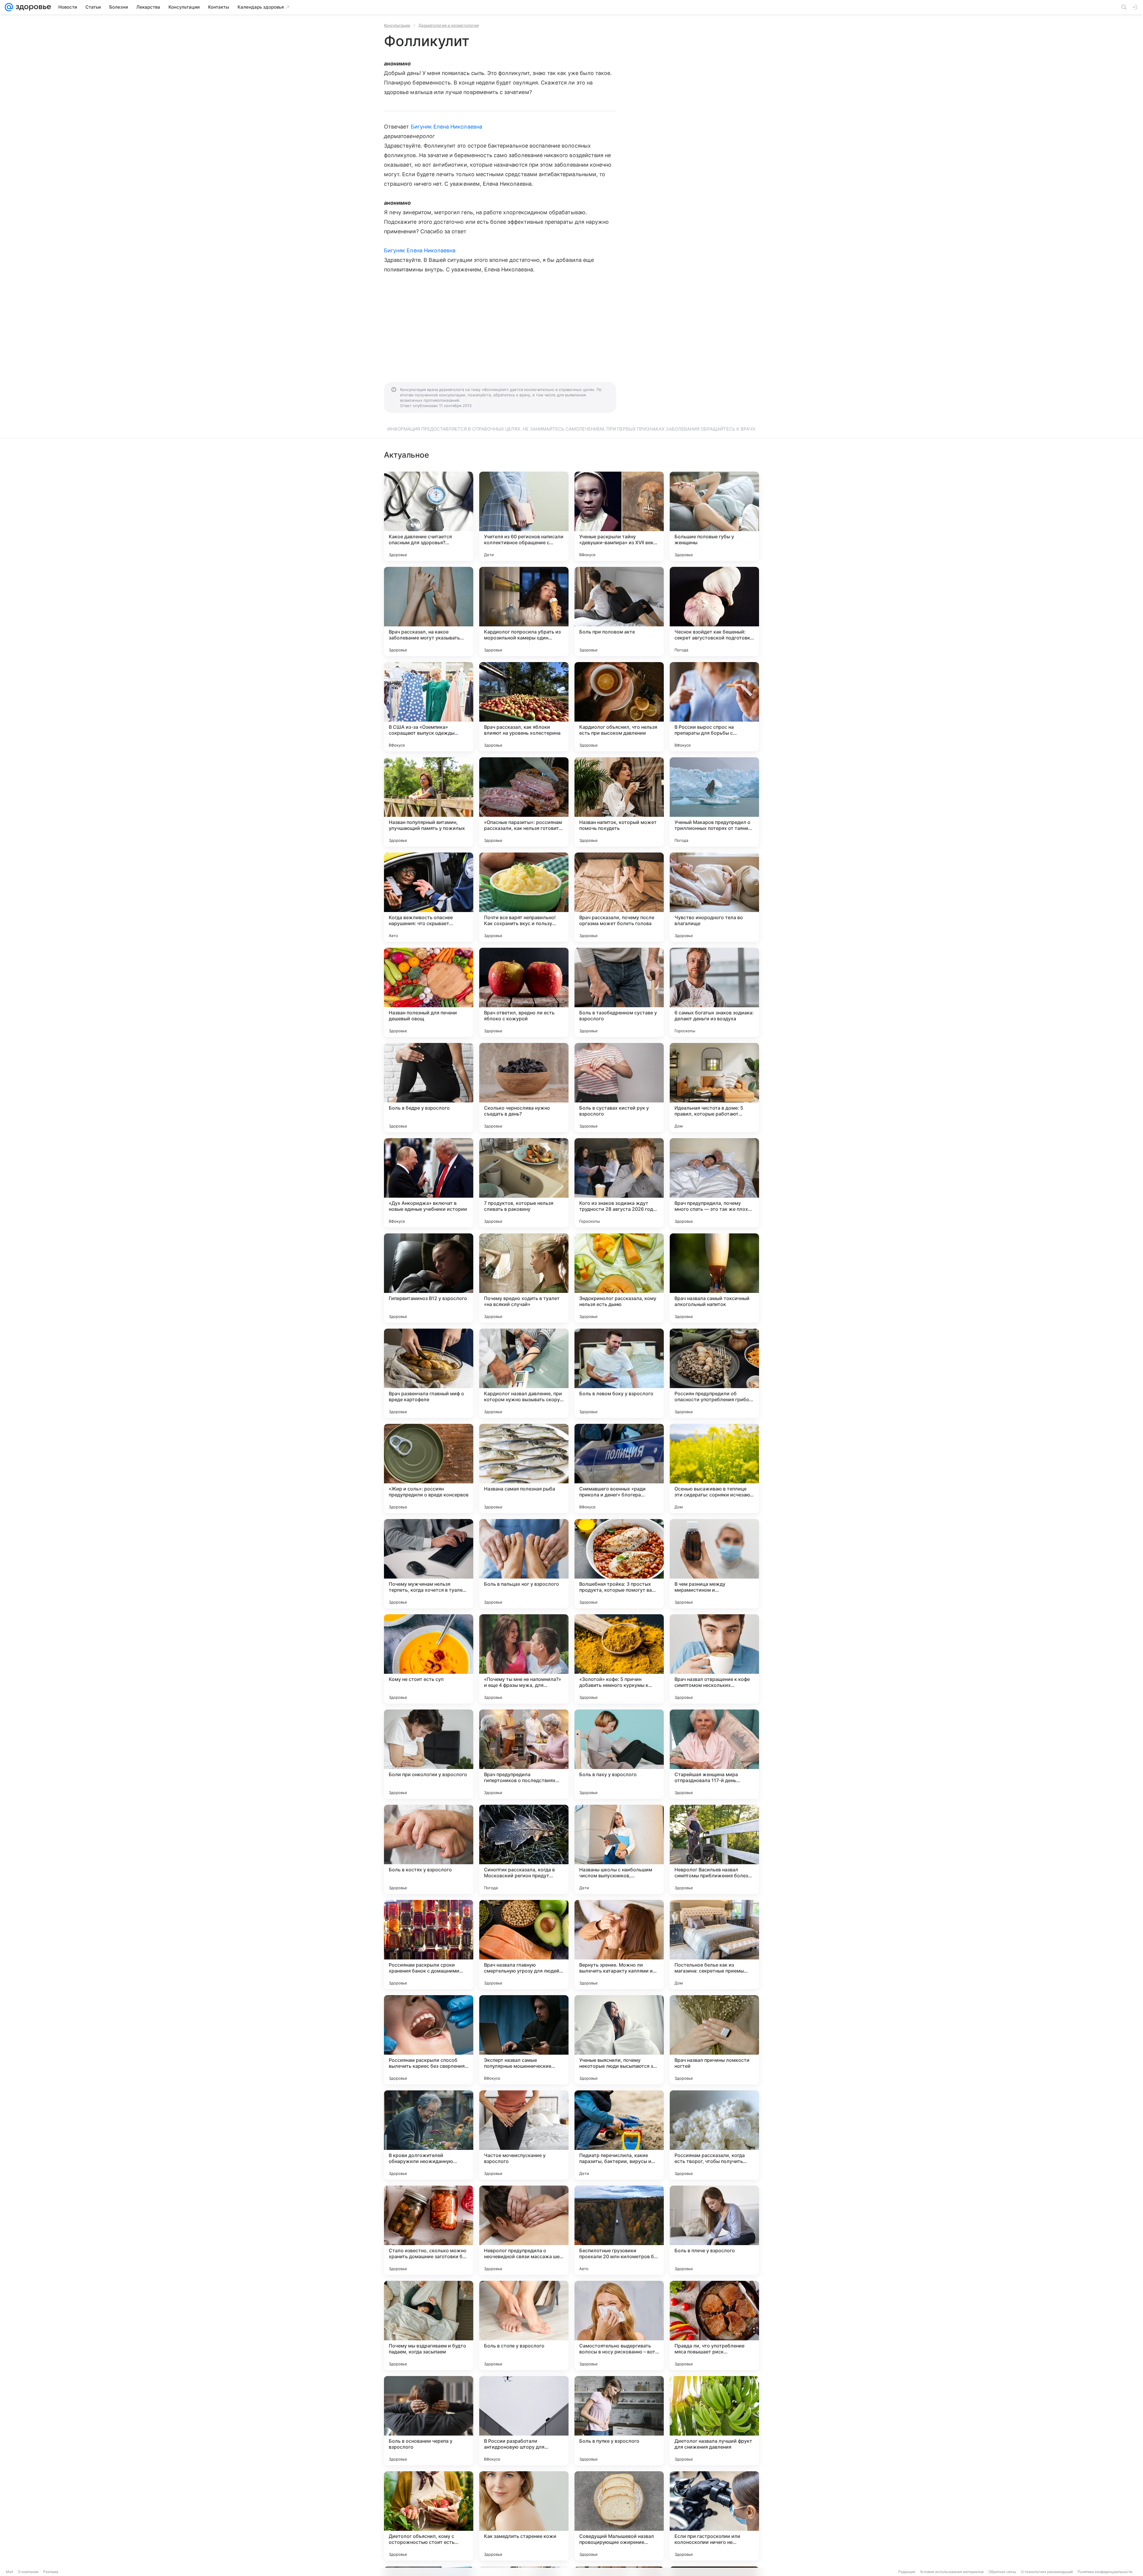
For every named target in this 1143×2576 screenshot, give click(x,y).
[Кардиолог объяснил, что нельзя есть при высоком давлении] (619, 707)
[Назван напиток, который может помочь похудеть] (619, 802)
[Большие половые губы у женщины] (714, 516)
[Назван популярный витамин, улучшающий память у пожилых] (429, 802)
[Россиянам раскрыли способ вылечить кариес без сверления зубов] (429, 2040)
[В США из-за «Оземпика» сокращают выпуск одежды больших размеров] (429, 707)
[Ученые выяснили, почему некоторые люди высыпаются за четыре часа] (619, 2040)
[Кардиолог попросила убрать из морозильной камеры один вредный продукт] (524, 611)
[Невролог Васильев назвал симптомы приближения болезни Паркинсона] (714, 1849)
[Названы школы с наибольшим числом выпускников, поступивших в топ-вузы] (619, 1849)
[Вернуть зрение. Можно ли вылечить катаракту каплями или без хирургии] (619, 1945)
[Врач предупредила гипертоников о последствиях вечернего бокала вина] (524, 1754)
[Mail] (9, 7)
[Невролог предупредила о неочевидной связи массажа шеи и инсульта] (524, 2230)
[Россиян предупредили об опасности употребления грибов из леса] (714, 1373)
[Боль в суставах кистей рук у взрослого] (619, 1088)
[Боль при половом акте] (619, 611)
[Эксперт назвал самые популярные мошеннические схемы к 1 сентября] (524, 2040)
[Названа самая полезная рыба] (524, 1468)
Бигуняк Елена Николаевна (446, 127)
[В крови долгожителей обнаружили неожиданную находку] (429, 2135)
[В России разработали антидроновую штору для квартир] (524, 2421)
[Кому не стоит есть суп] (429, 1659)
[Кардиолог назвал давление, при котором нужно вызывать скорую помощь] (524, 1373)
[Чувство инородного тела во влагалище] (714, 897)
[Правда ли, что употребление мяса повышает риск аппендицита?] (714, 2325)
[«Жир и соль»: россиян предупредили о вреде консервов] (429, 1468)
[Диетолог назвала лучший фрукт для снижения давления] (714, 2421)
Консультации (397, 25)
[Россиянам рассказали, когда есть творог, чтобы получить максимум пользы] (714, 2135)
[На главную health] (32, 7)
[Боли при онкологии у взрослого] (429, 1754)
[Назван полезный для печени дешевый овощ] (429, 992)
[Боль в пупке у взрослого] (619, 2421)
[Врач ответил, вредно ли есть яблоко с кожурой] (524, 992)
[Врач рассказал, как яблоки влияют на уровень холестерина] (524, 707)
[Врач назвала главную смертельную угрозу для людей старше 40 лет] (524, 1945)
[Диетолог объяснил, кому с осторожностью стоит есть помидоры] (429, 2516)
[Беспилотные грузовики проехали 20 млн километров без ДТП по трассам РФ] (619, 2230)
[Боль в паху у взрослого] (619, 1754)
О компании (28, 2572)
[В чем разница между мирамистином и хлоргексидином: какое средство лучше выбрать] (714, 1564)
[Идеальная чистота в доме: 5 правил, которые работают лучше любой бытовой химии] (714, 1088)
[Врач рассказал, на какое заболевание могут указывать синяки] (429, 611)
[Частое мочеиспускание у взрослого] (524, 2135)
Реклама (51, 2572)
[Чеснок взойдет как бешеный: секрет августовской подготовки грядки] (714, 611)
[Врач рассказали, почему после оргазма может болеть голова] (619, 897)
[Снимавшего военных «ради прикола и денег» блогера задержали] (619, 1468)
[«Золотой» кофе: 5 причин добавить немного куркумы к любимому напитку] (619, 1659)
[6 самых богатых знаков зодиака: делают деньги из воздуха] (714, 992)
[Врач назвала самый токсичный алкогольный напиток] (714, 1278)
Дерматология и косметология (449, 25)
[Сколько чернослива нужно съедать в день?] (524, 1088)
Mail (10, 2572)
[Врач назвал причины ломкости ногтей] (714, 2040)
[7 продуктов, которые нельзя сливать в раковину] (524, 1183)
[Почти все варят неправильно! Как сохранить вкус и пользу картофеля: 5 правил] (524, 897)
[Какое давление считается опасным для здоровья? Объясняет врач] (429, 516)
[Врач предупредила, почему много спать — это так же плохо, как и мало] (714, 1183)
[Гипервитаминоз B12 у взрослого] (429, 1278)
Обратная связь (1002, 2572)
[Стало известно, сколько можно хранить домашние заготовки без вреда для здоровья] (429, 2230)
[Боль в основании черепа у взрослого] (429, 2421)
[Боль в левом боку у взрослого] (619, 1373)
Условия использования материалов (952, 2572)
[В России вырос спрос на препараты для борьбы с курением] (714, 707)
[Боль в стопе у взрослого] (524, 2325)
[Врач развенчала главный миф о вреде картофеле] (429, 1373)
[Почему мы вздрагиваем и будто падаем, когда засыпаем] (429, 2325)
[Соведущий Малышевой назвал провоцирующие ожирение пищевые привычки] (619, 2516)
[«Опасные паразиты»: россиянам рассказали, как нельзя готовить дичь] (524, 802)
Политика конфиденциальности (1105, 2572)
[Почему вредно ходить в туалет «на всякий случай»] (524, 1278)
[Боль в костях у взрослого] (429, 1849)
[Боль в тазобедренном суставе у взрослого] (619, 992)
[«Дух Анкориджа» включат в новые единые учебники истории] (429, 1183)
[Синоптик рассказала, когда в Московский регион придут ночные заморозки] (524, 1849)
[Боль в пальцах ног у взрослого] (524, 1564)
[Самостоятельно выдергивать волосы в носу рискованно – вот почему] (619, 2325)
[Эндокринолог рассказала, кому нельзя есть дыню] (619, 1278)
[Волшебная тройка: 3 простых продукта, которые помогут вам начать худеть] (619, 1564)
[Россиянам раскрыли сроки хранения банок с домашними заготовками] (429, 1945)
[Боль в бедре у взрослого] (429, 1088)
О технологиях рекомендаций (1047, 2572)
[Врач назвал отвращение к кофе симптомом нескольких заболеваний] (714, 1659)
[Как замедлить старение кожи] (524, 2516)
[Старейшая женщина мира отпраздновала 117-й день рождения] (714, 1754)
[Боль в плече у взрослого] (714, 2230)
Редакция (907, 2572)
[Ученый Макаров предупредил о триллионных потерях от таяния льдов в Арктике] (714, 802)
